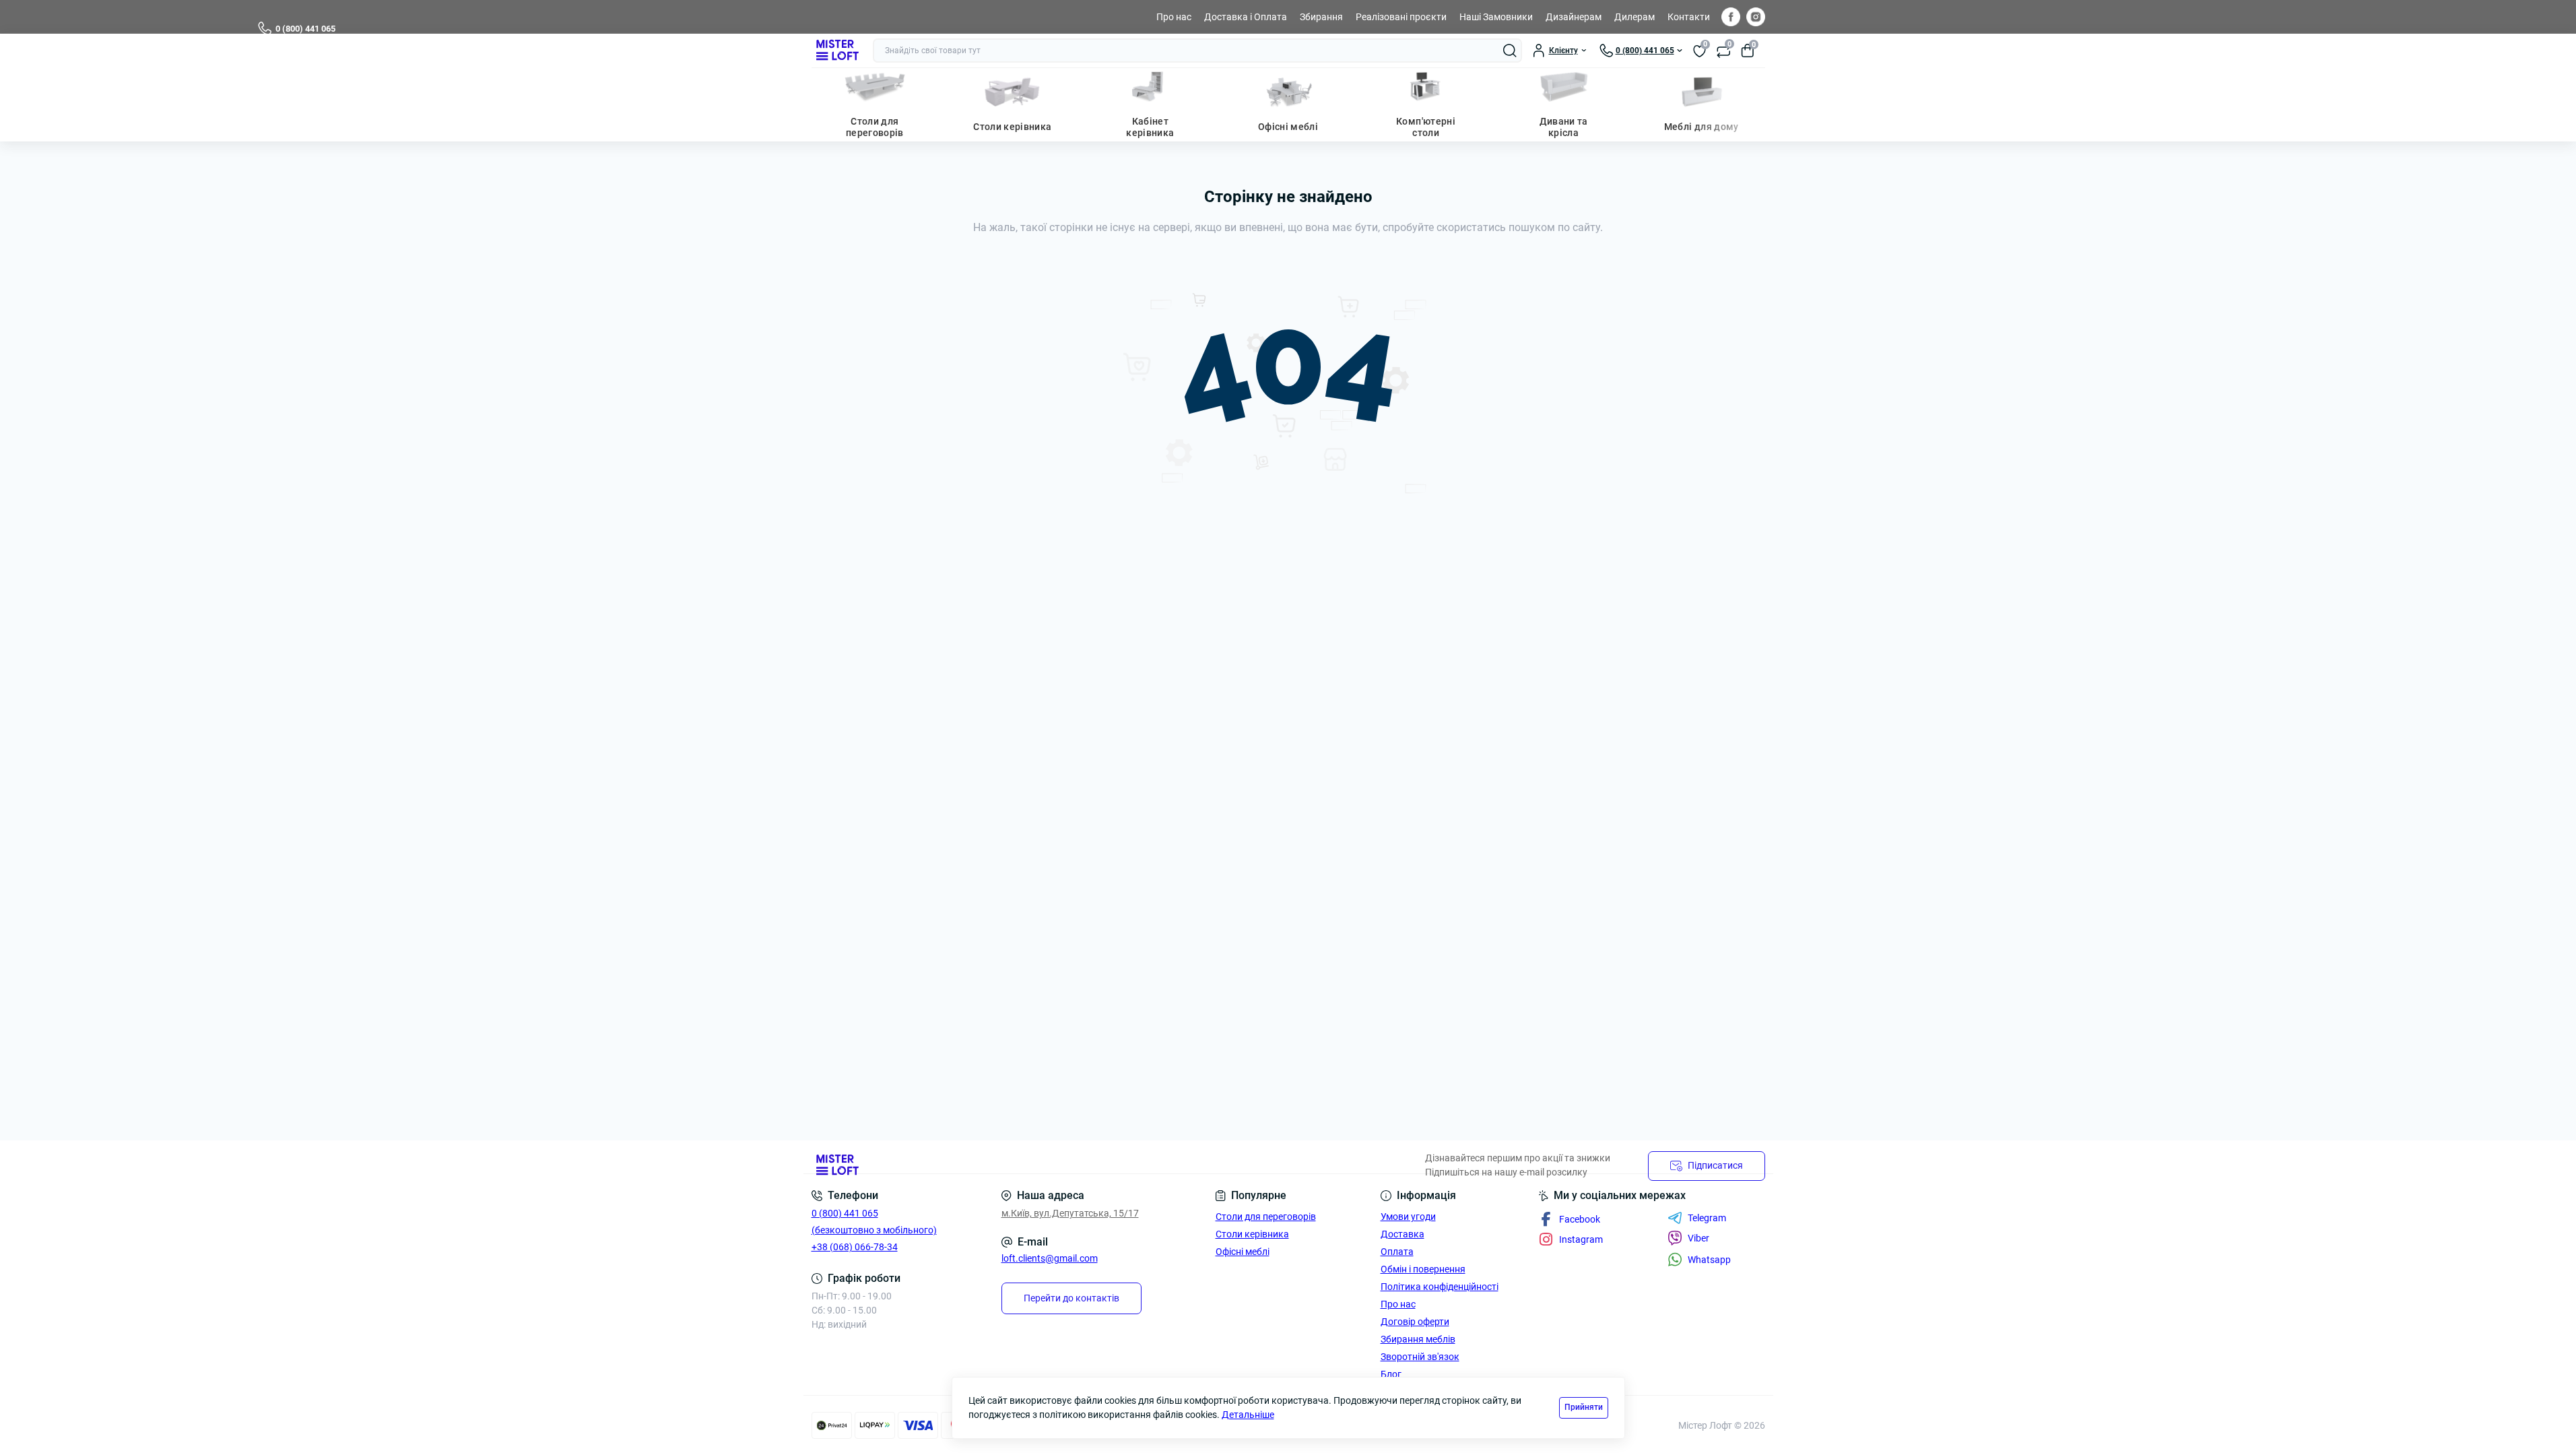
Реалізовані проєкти (1401, 17)
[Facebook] (1731, 17)
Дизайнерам (1574, 17)
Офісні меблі (1288, 127)
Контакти (1689, 17)
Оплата (1397, 1252)
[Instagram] (1756, 17)
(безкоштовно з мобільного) (874, 1230)
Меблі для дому (1702, 127)
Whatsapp (1709, 1260)
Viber (1698, 1238)
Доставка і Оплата (1246, 17)
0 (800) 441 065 (305, 29)
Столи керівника (1012, 127)
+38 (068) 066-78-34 (855, 1247)
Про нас (1174, 17)
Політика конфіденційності (1440, 1287)
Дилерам (1634, 17)
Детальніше (1248, 1415)
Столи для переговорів (875, 127)
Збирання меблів (1418, 1339)
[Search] (1510, 51)
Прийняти (1584, 1407)
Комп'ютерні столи (1426, 127)
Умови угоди (1408, 1217)
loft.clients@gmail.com (1050, 1258)
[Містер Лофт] (1046, 1166)
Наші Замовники (1496, 17)
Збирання (1321, 17)
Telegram (1707, 1218)
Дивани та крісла (1564, 127)
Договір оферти (1415, 1322)
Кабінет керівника (1150, 127)
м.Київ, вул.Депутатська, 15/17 (1070, 1213)
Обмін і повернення (1423, 1269)
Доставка (1402, 1234)
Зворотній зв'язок (1420, 1357)
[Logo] (837, 51)
